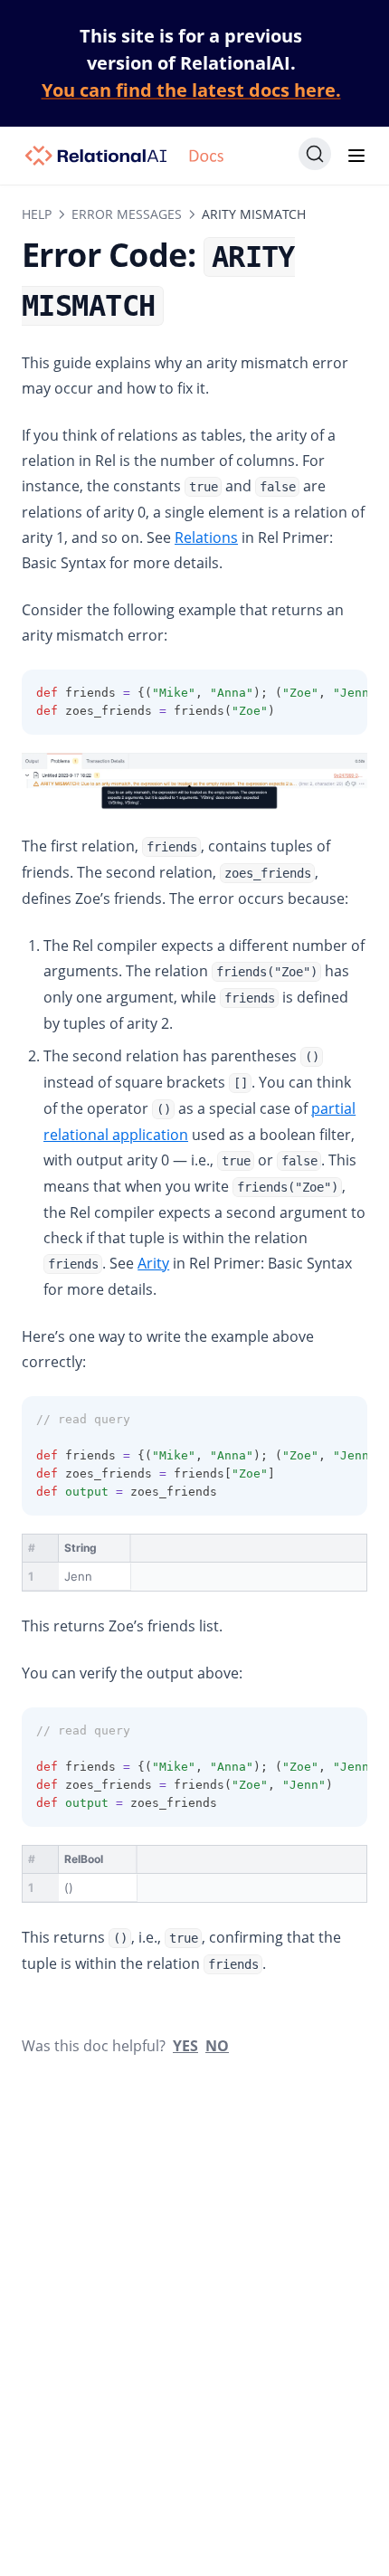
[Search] (315, 154)
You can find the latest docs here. (191, 90)
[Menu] (356, 156)
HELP (37, 214)
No (217, 2046)
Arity (153, 1263)
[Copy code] (344, 693)
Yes (185, 2046)
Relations (206, 537)
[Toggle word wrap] (313, 693)
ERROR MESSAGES (127, 214)
